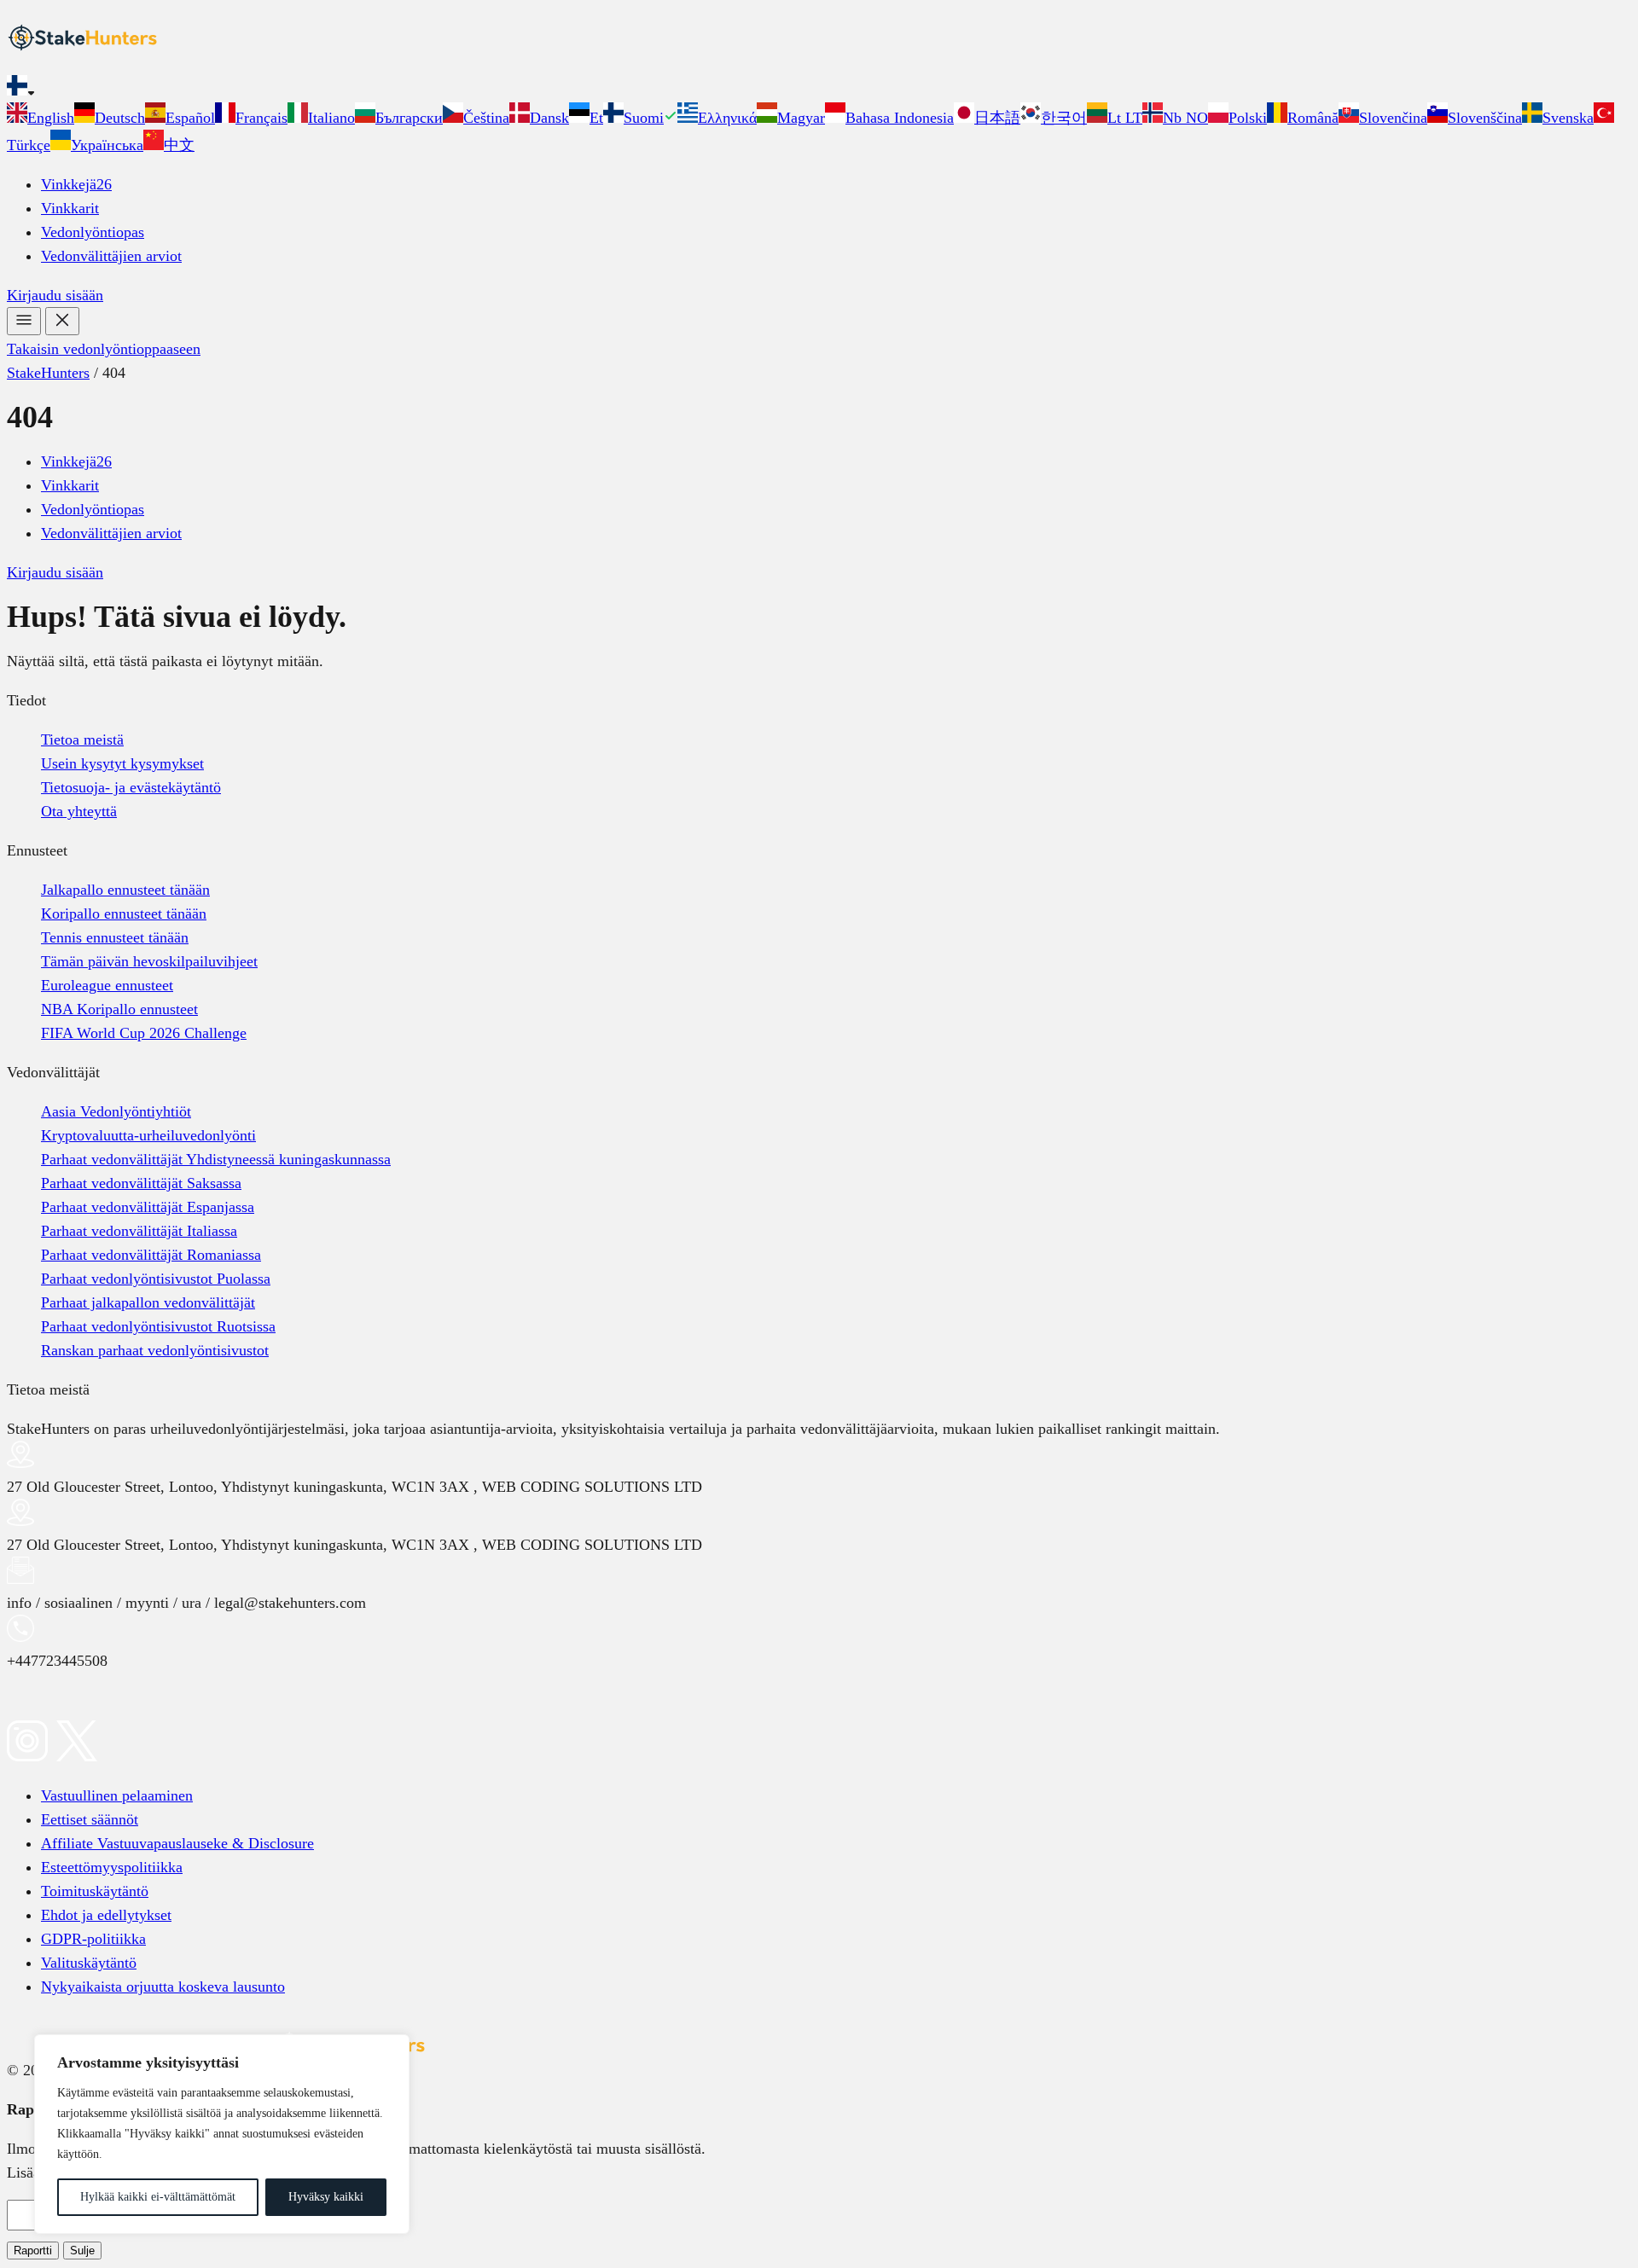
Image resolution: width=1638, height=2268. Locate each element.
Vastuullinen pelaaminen (117, 1795)
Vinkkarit (70, 208)
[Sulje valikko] (62, 321)
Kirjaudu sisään (55, 295)
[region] (222, 2134)
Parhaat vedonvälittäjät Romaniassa (151, 1255)
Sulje (82, 2251)
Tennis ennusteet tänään (115, 937)
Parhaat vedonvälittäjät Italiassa (139, 1231)
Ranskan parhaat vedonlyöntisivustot (155, 1350)
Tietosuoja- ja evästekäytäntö (131, 787)
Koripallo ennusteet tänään (124, 914)
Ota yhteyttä (79, 811)
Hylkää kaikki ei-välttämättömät (158, 2197)
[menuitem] (41, 118)
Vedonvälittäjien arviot (111, 256)
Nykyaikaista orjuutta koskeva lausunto (163, 1987)
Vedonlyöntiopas (93, 232)
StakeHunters (48, 373)
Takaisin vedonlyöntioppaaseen (104, 349)
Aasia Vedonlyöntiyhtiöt (116, 1111)
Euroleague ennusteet (107, 985)
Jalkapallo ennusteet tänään (125, 890)
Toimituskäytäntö (95, 1891)
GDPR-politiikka (93, 1939)
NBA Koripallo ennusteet (119, 1009)
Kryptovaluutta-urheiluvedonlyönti (148, 1135)
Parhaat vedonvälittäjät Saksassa (141, 1183)
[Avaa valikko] (24, 321)
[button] (819, 89)
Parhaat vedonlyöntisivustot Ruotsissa (158, 1326)
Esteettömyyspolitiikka (112, 1867)
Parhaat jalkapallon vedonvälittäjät (148, 1302)
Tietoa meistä (82, 740)
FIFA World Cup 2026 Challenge (144, 1033)
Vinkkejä (76, 184)
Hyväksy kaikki (326, 2197)
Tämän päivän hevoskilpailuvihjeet (149, 961)
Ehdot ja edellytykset (106, 1915)
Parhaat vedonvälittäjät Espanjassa (148, 1207)
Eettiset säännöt (90, 1819)
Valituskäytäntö (89, 1963)
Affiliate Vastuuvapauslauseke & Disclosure (177, 1843)
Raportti (33, 2251)
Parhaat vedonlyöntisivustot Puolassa (156, 1279)
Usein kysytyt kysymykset (122, 763)
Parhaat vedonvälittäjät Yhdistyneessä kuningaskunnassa (216, 1159)
